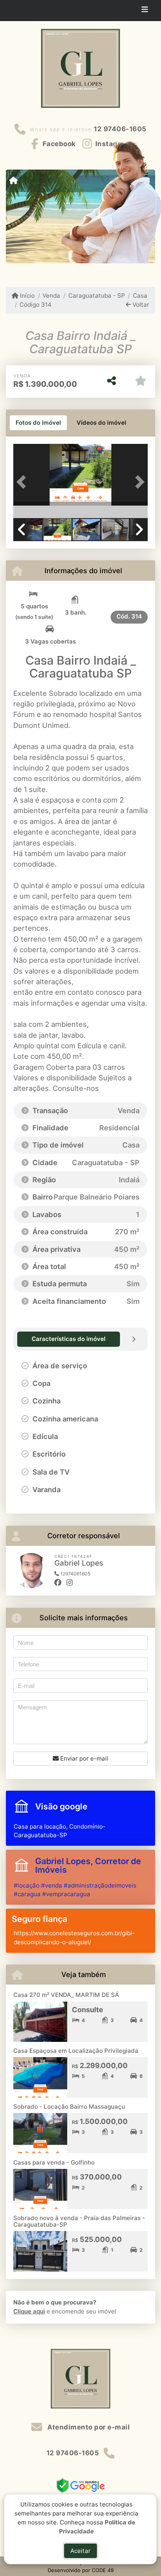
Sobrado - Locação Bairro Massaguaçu (69, 2107)
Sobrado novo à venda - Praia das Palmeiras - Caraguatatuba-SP (79, 2221)
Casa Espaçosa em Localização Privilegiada (76, 2051)
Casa (140, 296)
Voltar (140, 305)
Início (27, 296)
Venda (51, 296)
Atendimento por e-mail (88, 2427)
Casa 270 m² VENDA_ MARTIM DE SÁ (66, 1995)
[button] (23, 482)
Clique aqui (29, 2311)
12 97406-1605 (120, 129)
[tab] (38, 423)
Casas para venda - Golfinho (54, 2162)
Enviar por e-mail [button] (83, 1758)
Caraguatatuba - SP (97, 296)
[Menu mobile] (13, 181)
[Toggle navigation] (145, 11)
